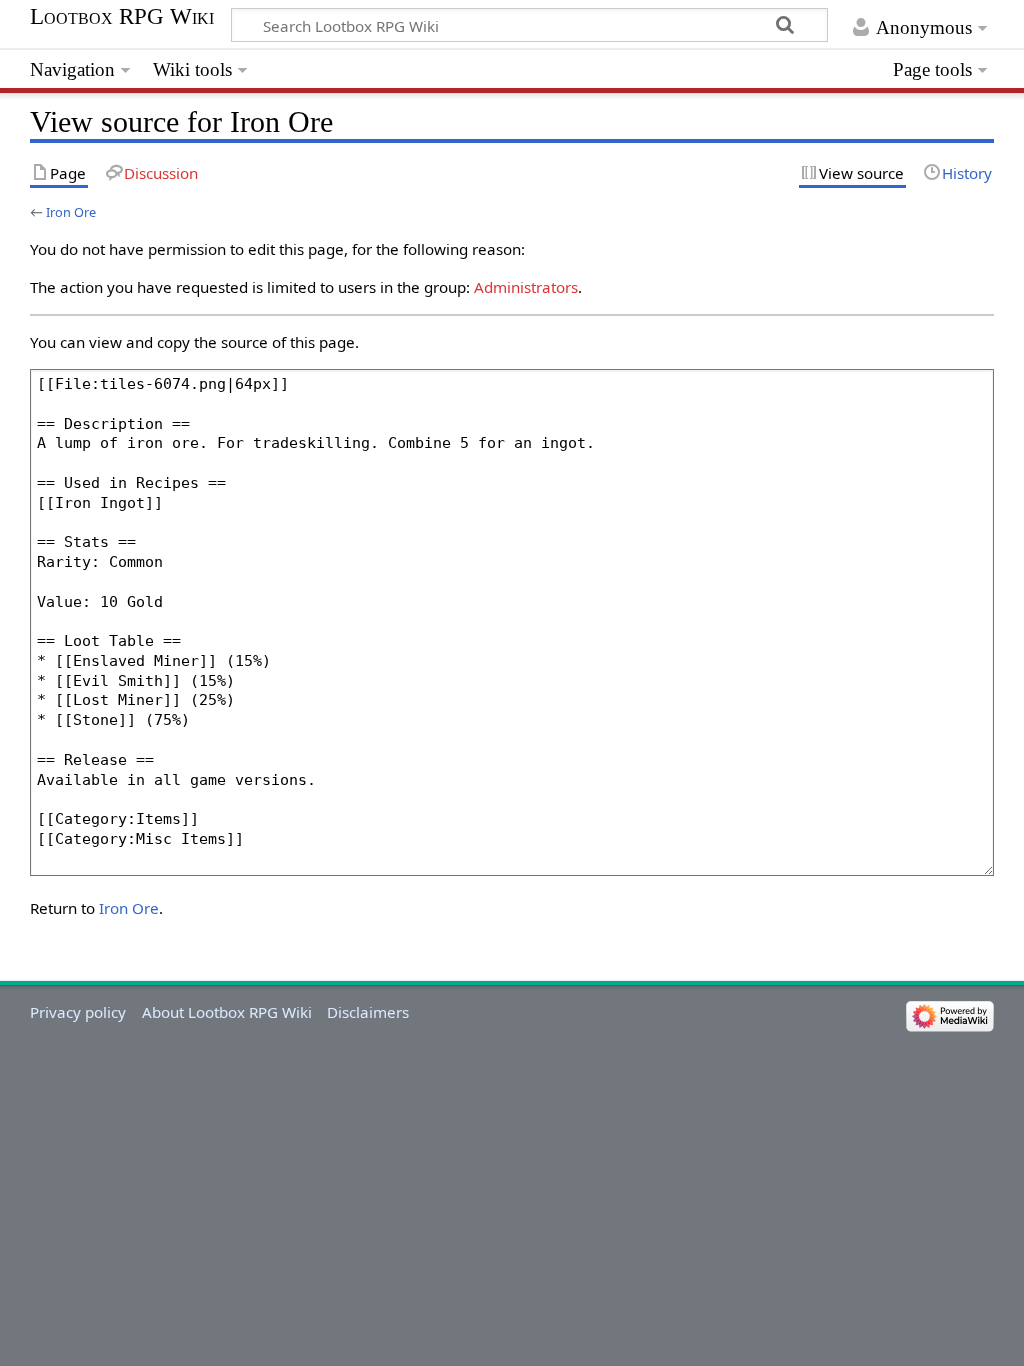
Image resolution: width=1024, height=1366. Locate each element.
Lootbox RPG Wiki (122, 17)
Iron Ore (71, 212)
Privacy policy (78, 1012)
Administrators (526, 287)
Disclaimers (368, 1012)
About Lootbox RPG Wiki (227, 1012)
